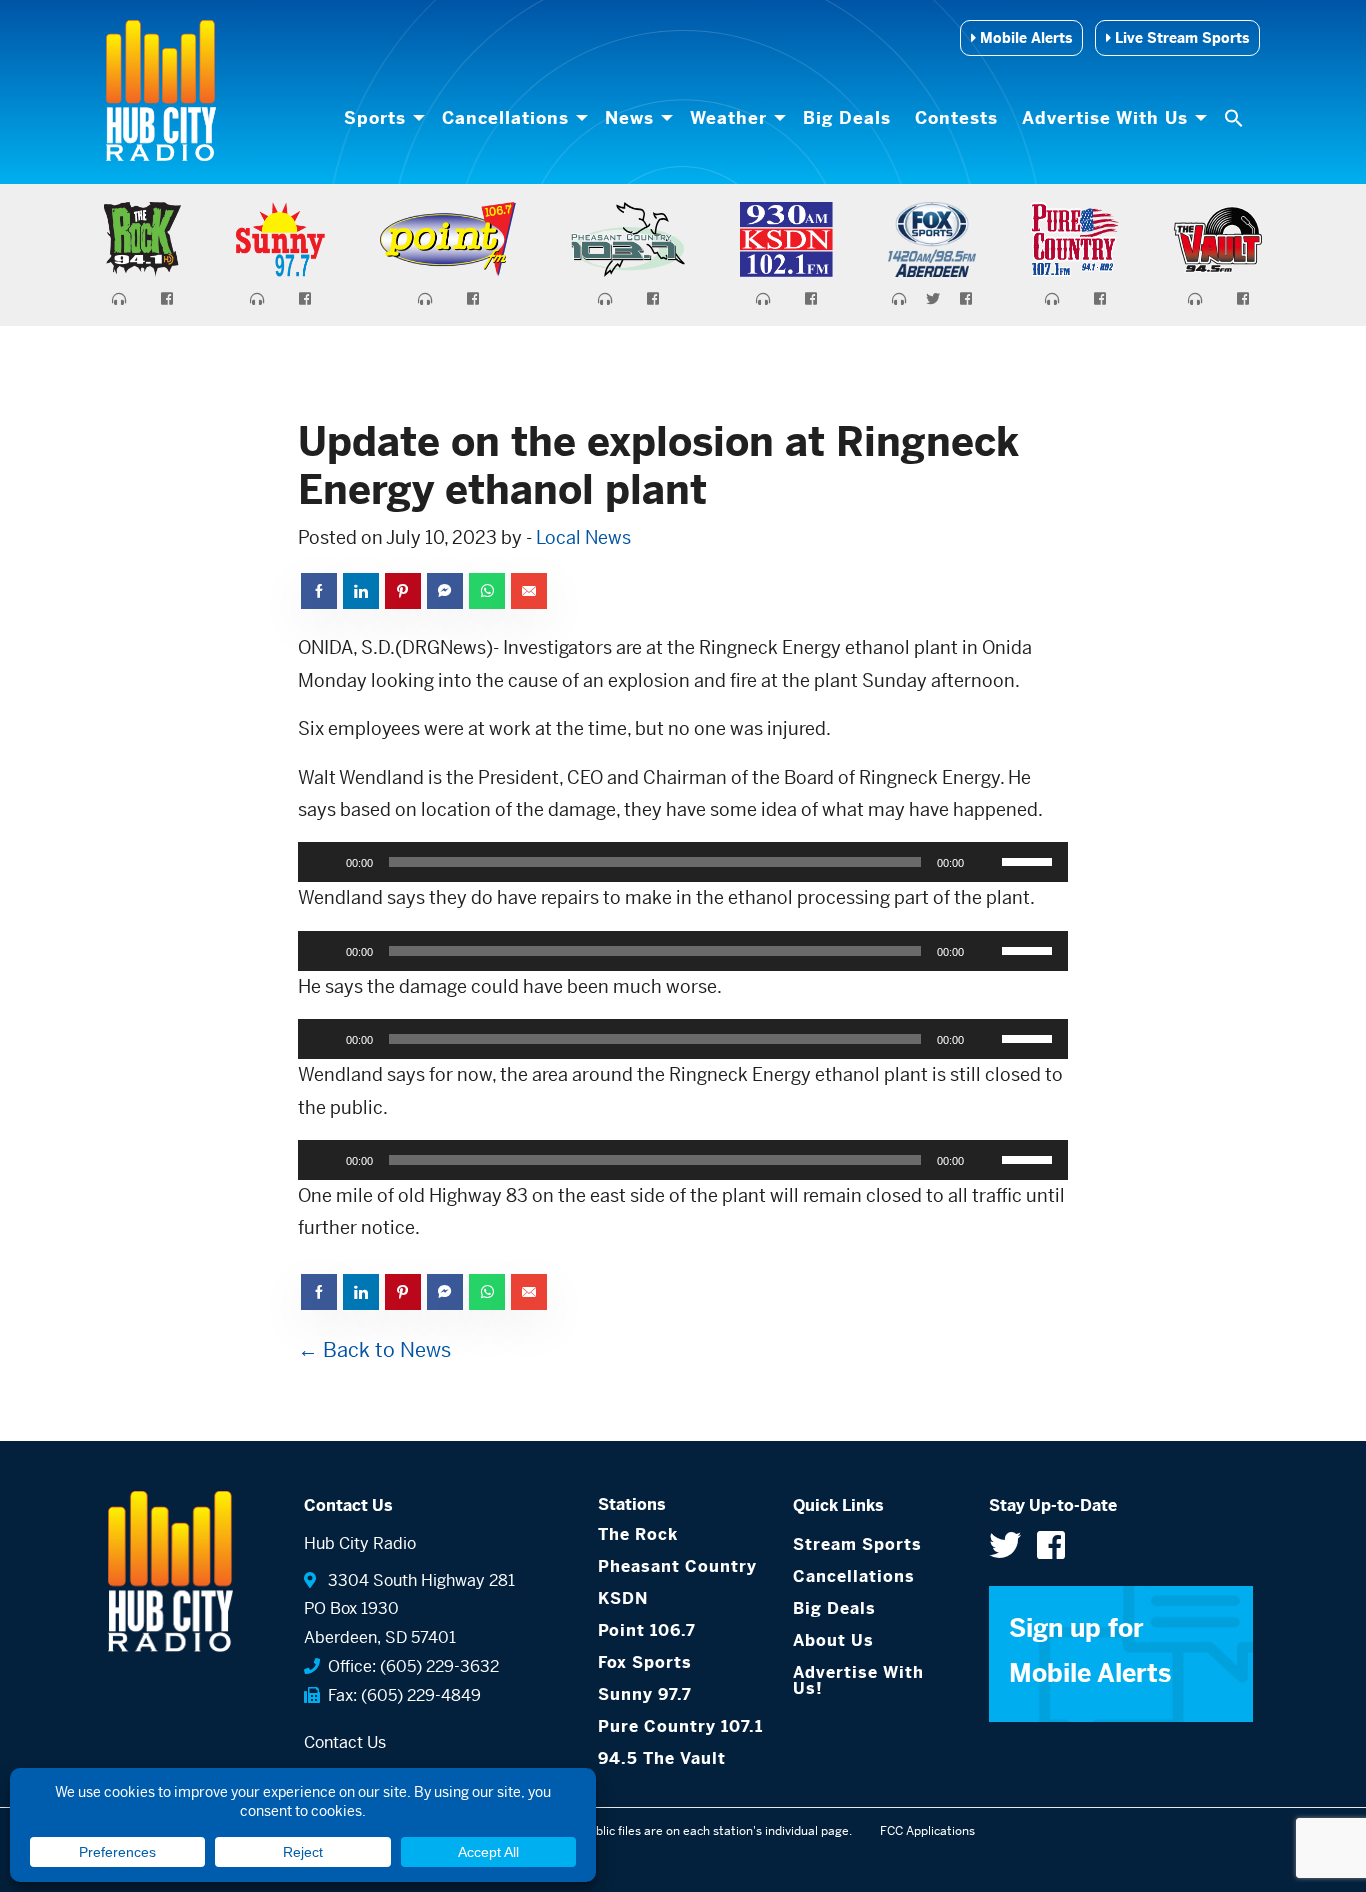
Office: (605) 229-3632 (409, 1666)
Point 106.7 (647, 1630)
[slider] (1030, 860)
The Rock (638, 1534)
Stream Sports (857, 1544)
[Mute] (986, 862)
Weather (728, 118)
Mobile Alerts (1024, 38)
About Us (833, 1640)
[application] (683, 862)
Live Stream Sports (1180, 38)
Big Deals (847, 118)
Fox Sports (645, 1662)
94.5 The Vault (662, 1758)
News (629, 118)
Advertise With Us (1105, 118)
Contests (956, 118)
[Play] (324, 862)
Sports (375, 118)
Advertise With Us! (858, 1680)
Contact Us (345, 1742)
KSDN (623, 1598)
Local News (583, 537)
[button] (1236, 118)
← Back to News (374, 1350)
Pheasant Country (677, 1566)
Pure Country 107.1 (680, 1726)
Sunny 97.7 (645, 1694)
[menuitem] (381, 118)
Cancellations (505, 118)
